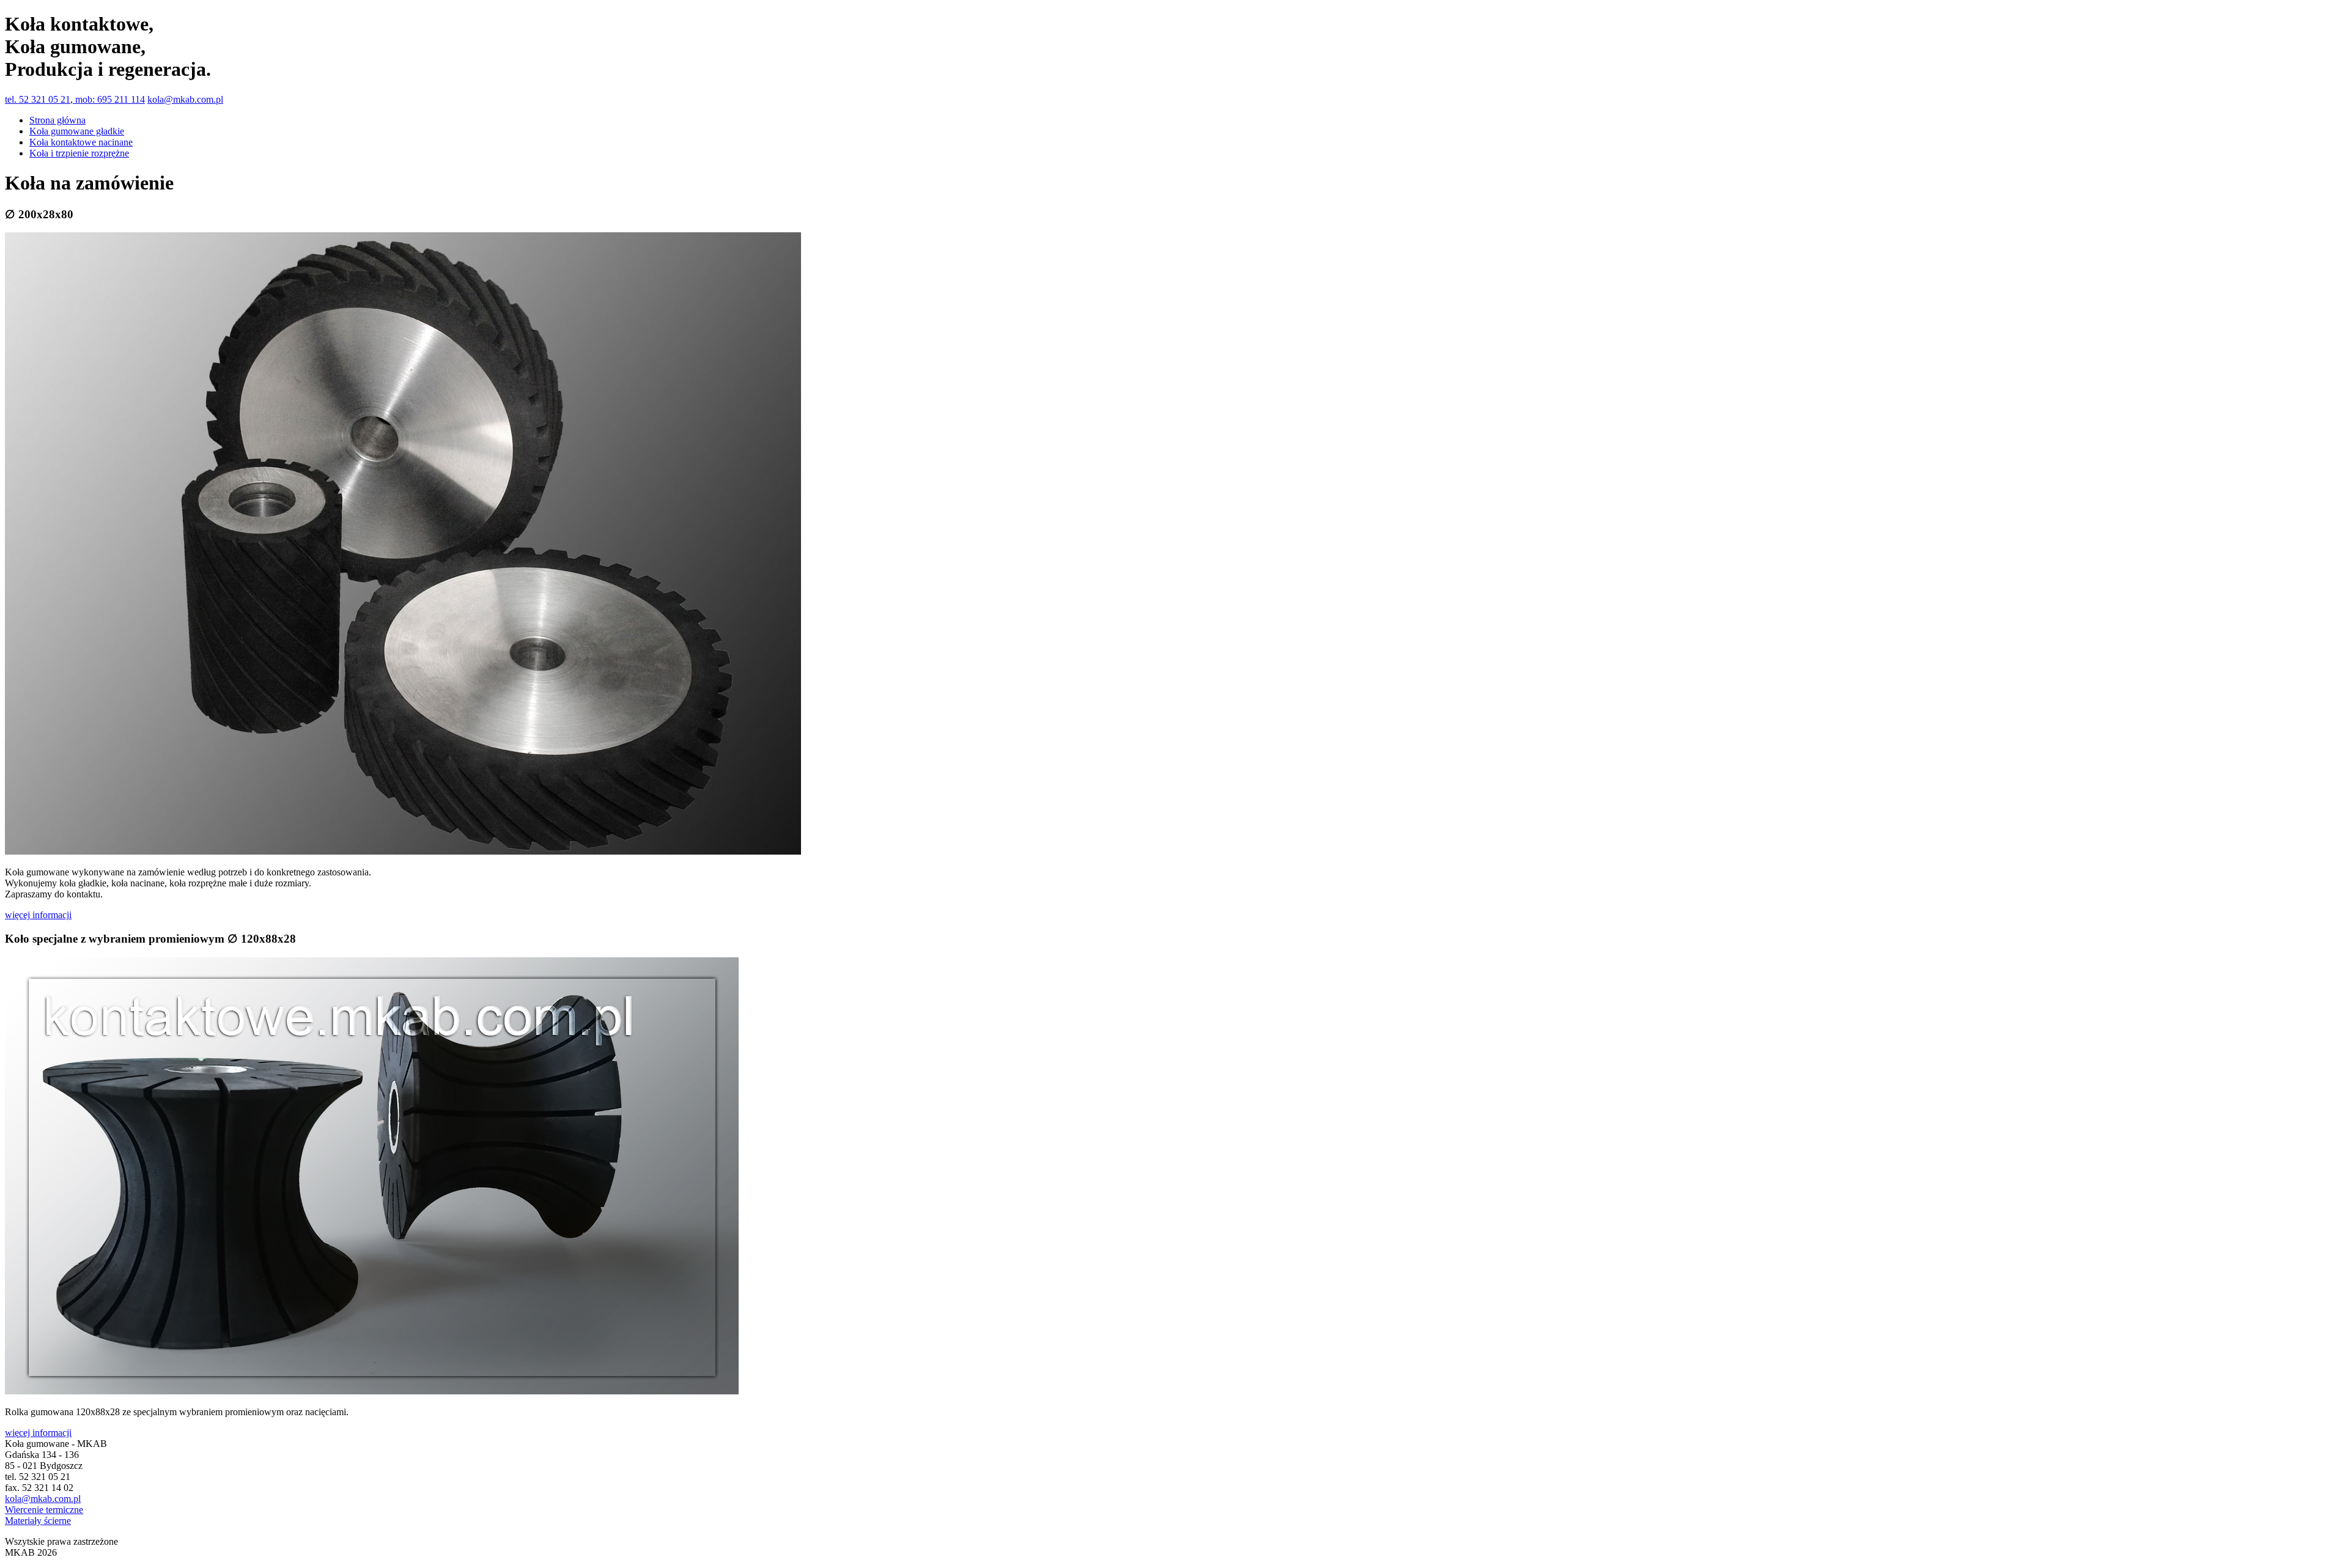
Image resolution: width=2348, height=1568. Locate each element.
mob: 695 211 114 (109, 99)
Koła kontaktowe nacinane (81, 142)
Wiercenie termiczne (44, 1510)
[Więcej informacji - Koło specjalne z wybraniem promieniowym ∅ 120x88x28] (372, 1391)
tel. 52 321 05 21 (38, 99)
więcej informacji (38, 915)
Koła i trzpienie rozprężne (79, 153)
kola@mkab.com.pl (185, 99)
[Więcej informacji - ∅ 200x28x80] (403, 851)
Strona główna (57, 120)
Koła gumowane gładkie (77, 131)
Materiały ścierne (38, 1521)
